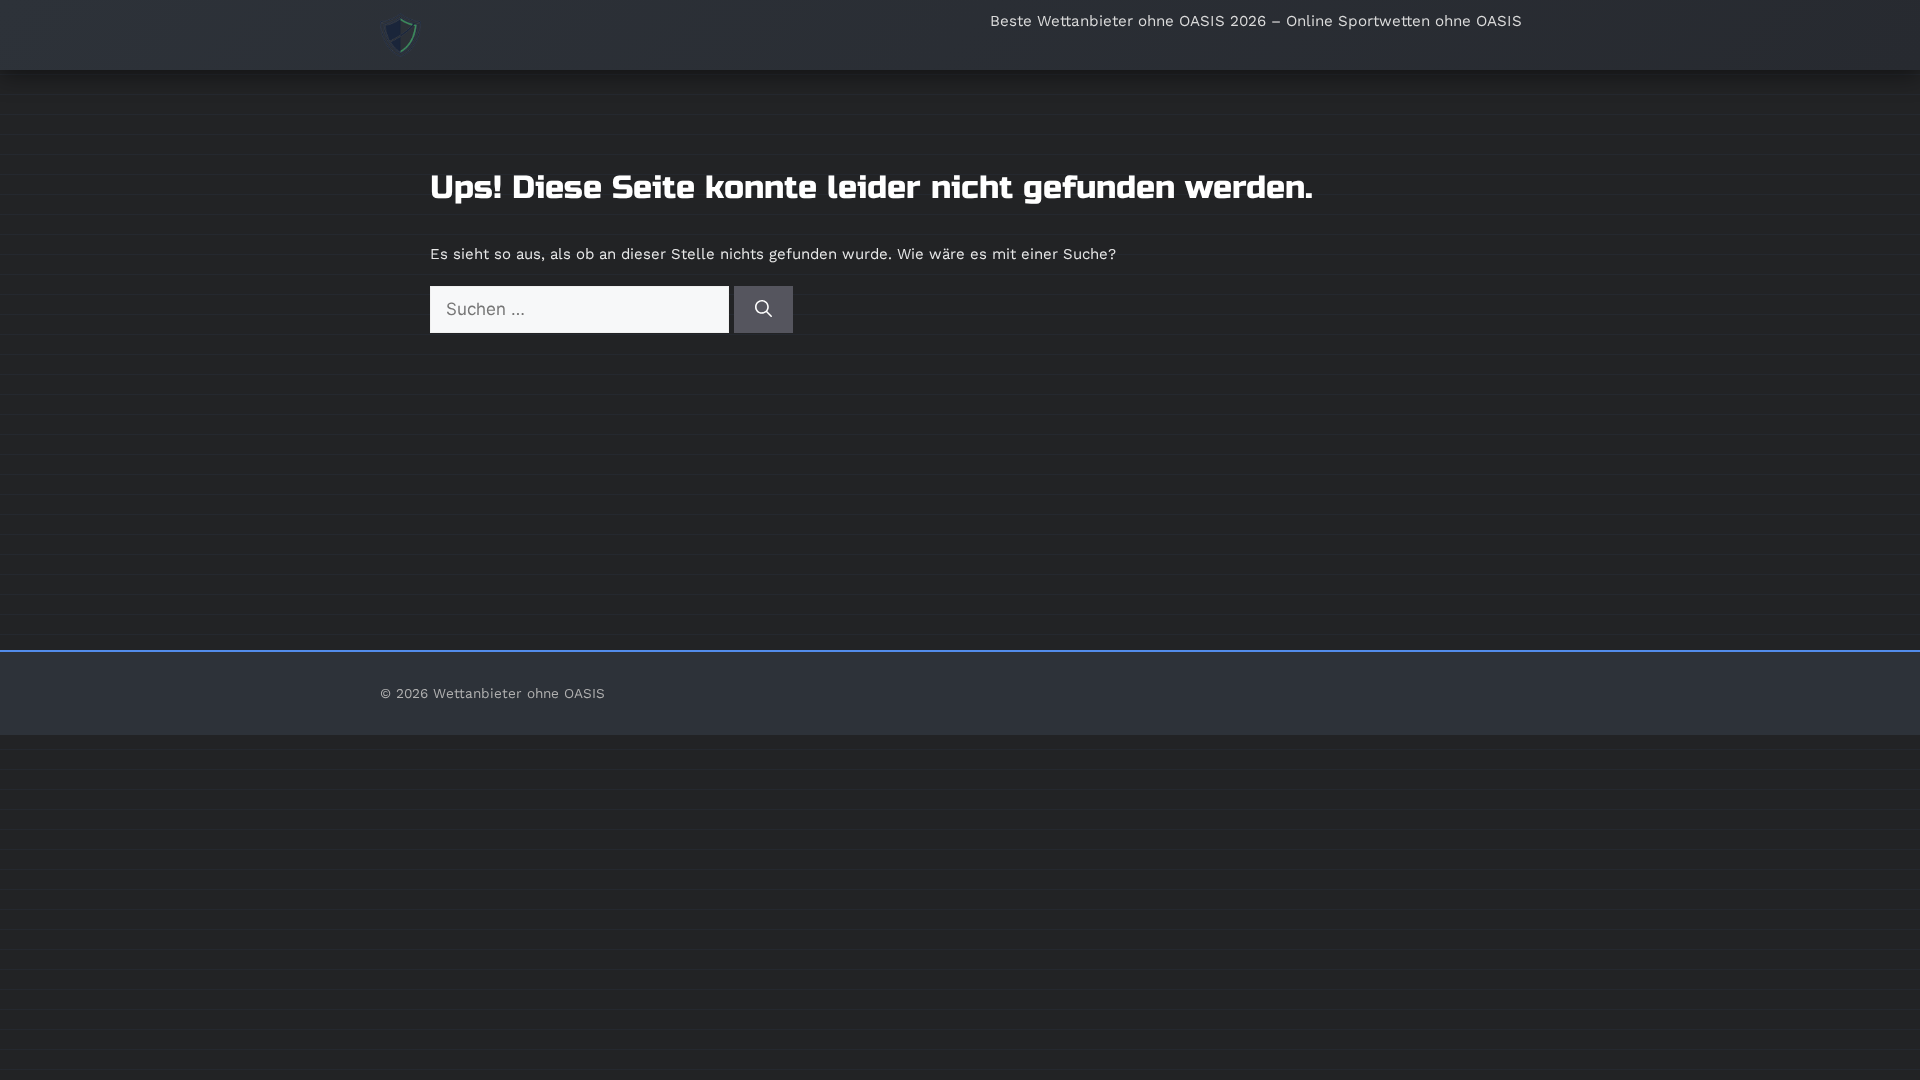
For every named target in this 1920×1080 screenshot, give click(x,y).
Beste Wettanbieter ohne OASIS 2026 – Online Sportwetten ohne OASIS (1256, 21)
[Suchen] (763, 310)
